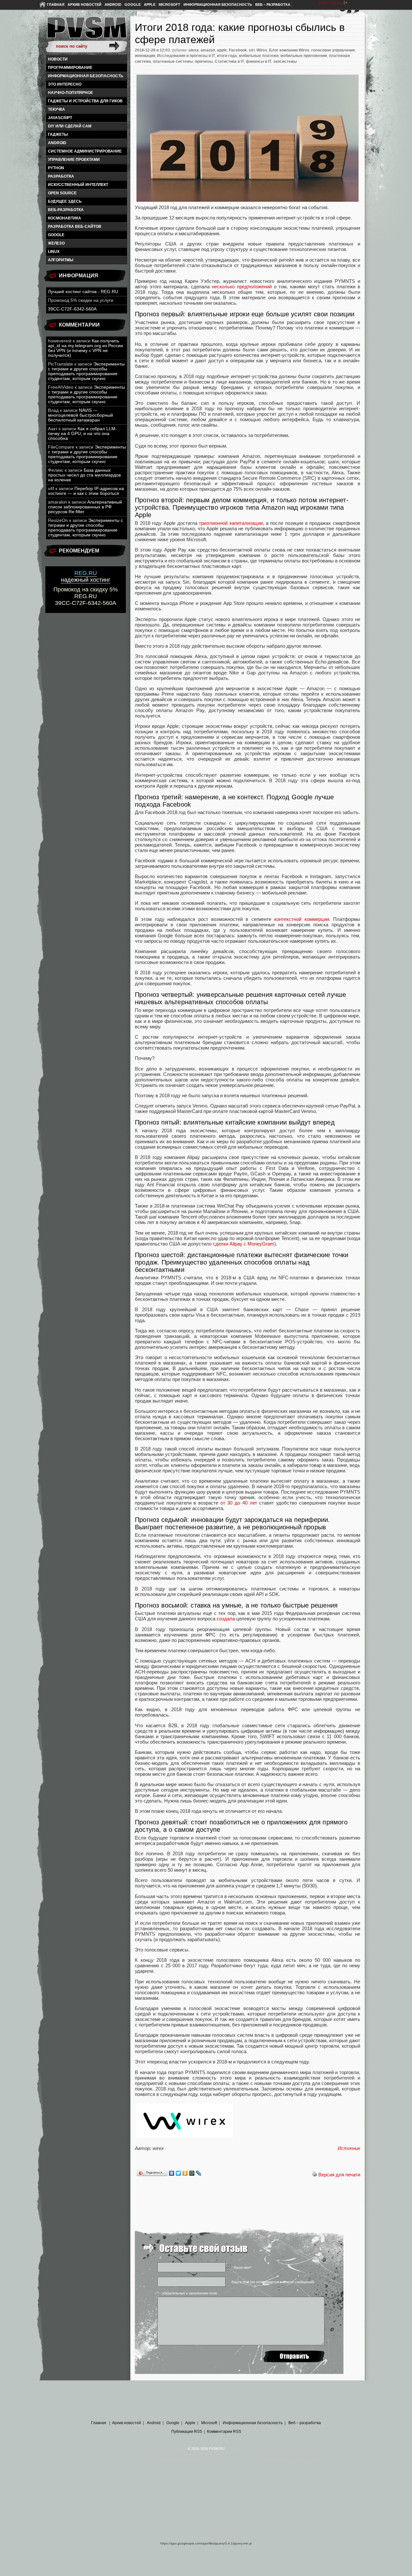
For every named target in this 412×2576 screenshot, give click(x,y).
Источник (349, 2148)
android (57, 143)
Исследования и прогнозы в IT (186, 56)
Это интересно (65, 84)
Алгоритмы (61, 260)
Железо (56, 243)
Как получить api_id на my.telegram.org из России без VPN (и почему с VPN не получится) (85, 348)
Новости (58, 59)
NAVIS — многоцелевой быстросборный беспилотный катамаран (80, 415)
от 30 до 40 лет (239, 1503)
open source (62, 193)
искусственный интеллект (78, 185)
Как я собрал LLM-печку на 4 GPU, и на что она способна (82, 434)
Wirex (262, 50)
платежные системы (173, 61)
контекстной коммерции (301, 919)
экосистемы (285, 61)
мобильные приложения (304, 56)
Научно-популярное (70, 93)
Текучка (56, 109)
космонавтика (65, 218)
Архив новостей (84, 5)
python (56, 168)
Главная (56, 5)
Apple (150, 5)
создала (226, 1619)
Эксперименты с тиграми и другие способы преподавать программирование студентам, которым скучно (86, 371)
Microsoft (169, 5)
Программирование (70, 68)
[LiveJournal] (199, 2173)
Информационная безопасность (218, 5)
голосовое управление (333, 50)
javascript (60, 118)
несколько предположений (242, 287)
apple (222, 50)
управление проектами (74, 160)
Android (113, 5)
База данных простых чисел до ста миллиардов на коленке (84, 475)
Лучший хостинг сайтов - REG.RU (83, 292)
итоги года (227, 56)
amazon (208, 50)
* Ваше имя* (241, 2267)
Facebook (238, 50)
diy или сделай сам (70, 126)
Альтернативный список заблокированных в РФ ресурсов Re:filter (85, 507)
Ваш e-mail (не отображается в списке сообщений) (273, 2282)
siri (252, 50)
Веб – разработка (273, 5)
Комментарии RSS (224, 2432)
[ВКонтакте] (172, 2173)
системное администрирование (85, 151)
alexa (194, 50)
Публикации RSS (187, 2432)
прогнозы (204, 61)
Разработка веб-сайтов (75, 227)
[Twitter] (178, 2173)
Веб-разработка (66, 210)
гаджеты (58, 134)
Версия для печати (339, 2175)
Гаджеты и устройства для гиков (85, 101)
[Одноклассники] (185, 2173)
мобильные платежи (259, 56)
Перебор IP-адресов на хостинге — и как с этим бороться (86, 491)
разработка (61, 176)
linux (54, 252)
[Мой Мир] (192, 2173)
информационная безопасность (86, 76)
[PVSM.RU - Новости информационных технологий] (86, 31)
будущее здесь (65, 201)
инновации (145, 56)
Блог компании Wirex (289, 50)
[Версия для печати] (314, 2175)
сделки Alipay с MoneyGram (243, 1244)
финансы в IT (259, 61)
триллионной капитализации (231, 523)
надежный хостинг (86, 576)
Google (133, 5)
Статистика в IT (229, 61)
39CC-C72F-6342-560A (72, 309)
